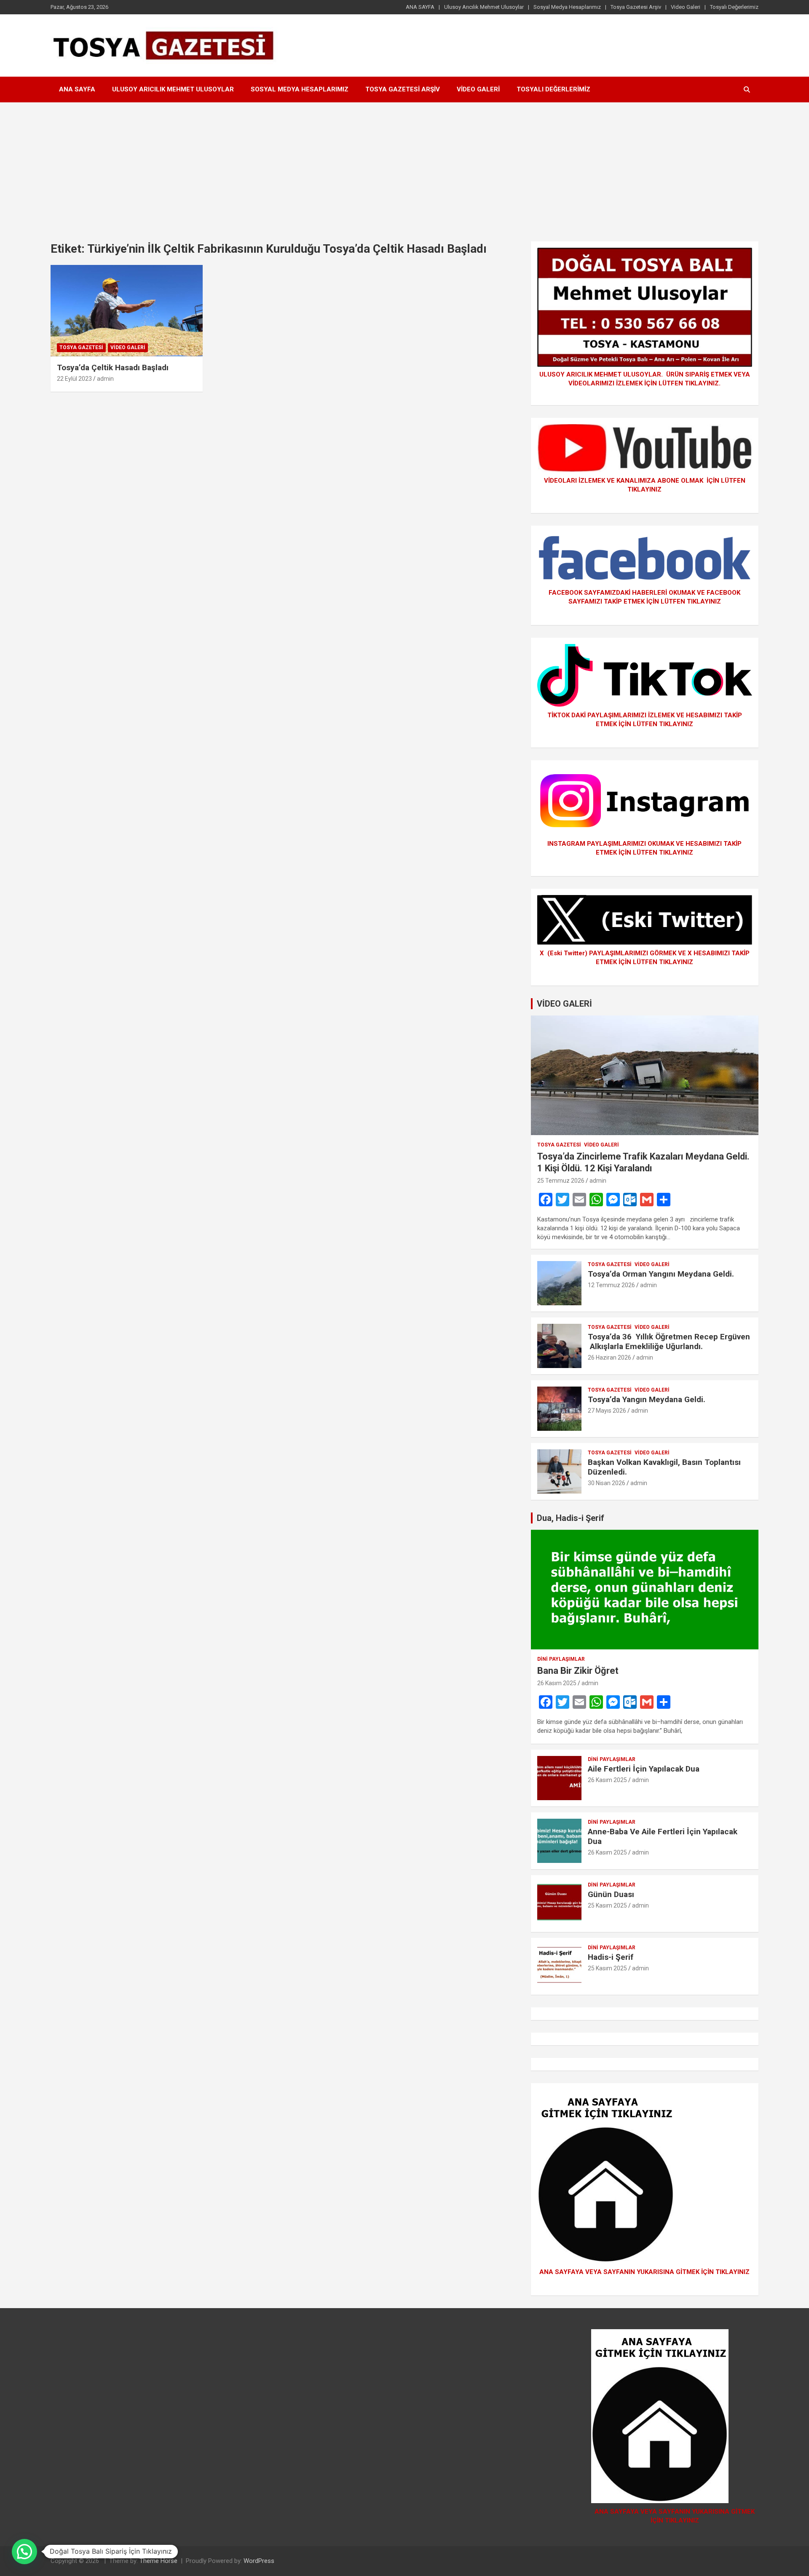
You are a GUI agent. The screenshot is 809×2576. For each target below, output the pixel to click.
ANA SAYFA (420, 7)
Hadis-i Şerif (611, 1957)
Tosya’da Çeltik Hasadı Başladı (113, 367)
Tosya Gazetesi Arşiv (636, 7)
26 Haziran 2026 (609, 1357)
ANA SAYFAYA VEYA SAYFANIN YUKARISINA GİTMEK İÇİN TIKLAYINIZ (644, 2272)
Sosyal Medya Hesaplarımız (567, 7)
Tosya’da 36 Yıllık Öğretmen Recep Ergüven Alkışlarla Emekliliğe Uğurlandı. (669, 1341)
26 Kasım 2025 (557, 1683)
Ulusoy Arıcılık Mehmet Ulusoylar (484, 7)
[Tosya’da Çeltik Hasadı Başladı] (127, 311)
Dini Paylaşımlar (561, 1659)
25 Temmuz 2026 (561, 1181)
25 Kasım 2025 (607, 1905)
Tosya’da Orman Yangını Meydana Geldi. (661, 1274)
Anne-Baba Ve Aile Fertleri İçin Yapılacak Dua (663, 1836)
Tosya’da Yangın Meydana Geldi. (647, 1399)
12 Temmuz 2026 (611, 1285)
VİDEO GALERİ (564, 1004)
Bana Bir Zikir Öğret (578, 1671)
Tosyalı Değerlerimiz (734, 7)
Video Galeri (686, 7)
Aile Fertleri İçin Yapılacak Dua (644, 1769)
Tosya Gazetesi (81, 347)
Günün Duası (611, 1894)
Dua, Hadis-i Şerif (571, 1518)
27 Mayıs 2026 (607, 1411)
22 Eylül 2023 (74, 379)
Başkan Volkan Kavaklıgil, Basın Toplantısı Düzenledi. (664, 1467)
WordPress (259, 2561)
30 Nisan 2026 (607, 1483)
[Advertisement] (404, 166)
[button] (24, 2552)
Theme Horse (158, 2561)
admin (105, 379)
